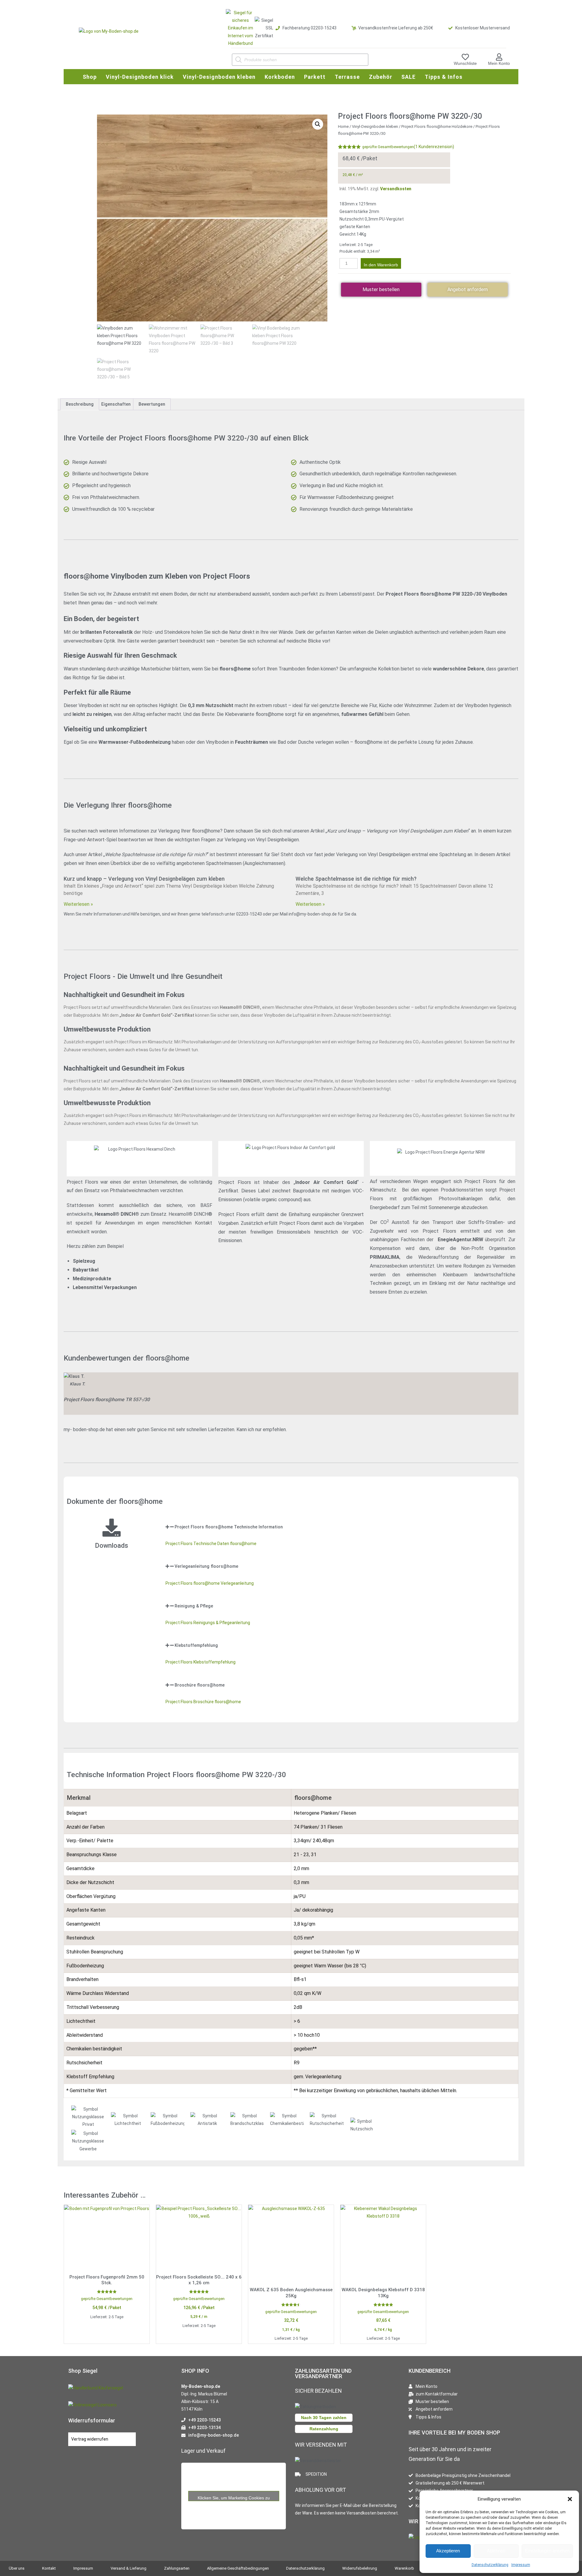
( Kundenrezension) (434, 147)
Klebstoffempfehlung (196, 1645)
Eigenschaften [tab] (116, 404)
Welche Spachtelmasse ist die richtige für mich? (356, 879)
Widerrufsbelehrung (360, 2568)
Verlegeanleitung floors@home (206, 1566)
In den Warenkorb (381, 265)
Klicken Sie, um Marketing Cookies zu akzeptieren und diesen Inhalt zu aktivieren (234, 2498)
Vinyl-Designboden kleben (375, 126)
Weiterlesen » (78, 904)
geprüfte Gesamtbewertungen (388, 147)
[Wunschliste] (465, 57)
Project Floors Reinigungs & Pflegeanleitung (208, 1623)
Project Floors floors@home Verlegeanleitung (210, 1583)
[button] (570, 2499)
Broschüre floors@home (200, 1685)
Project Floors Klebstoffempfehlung (201, 1662)
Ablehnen (496, 2551)
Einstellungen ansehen (547, 2551)
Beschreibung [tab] (80, 404)
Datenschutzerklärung (490, 2565)
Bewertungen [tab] (152, 404)
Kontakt (49, 2568)
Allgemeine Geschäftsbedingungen (238, 2568)
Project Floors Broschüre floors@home (203, 1702)
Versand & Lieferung (129, 2568)
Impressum (521, 2565)
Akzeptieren (448, 2551)
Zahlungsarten (177, 2568)
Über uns (17, 2568)
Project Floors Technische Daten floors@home (211, 1544)
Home (343, 126)
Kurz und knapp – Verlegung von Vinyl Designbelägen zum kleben (144, 879)
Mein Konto (499, 63)
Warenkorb (404, 2568)
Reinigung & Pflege (194, 1606)
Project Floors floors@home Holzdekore (437, 126)
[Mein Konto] (499, 57)
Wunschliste (465, 63)
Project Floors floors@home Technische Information (229, 1527)
